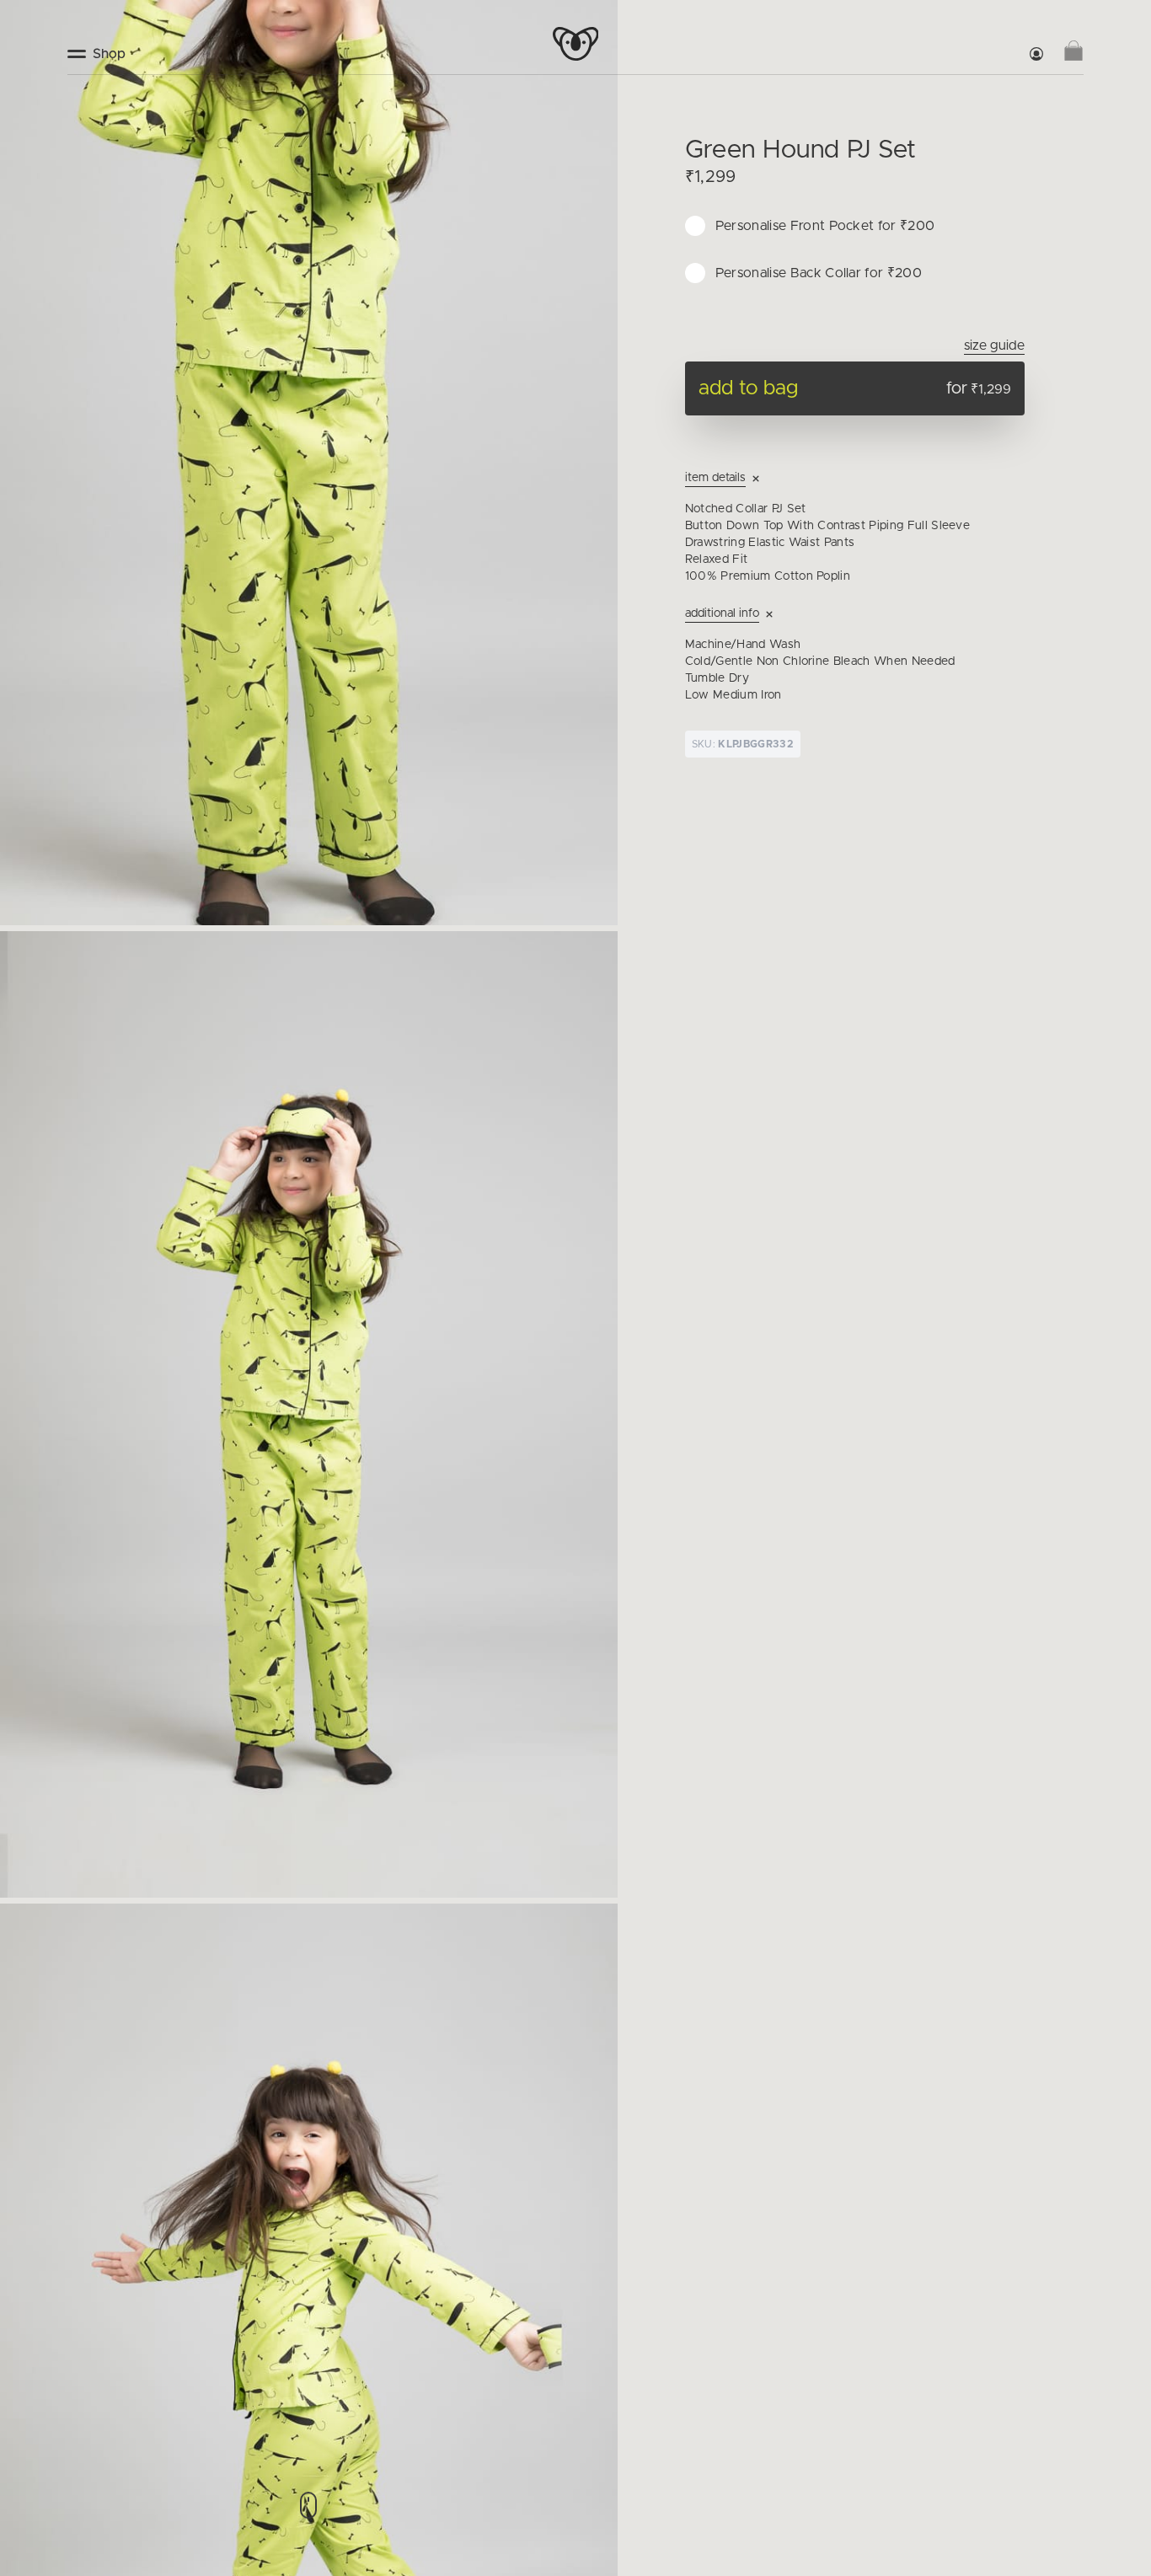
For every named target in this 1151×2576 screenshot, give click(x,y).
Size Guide (994, 345)
